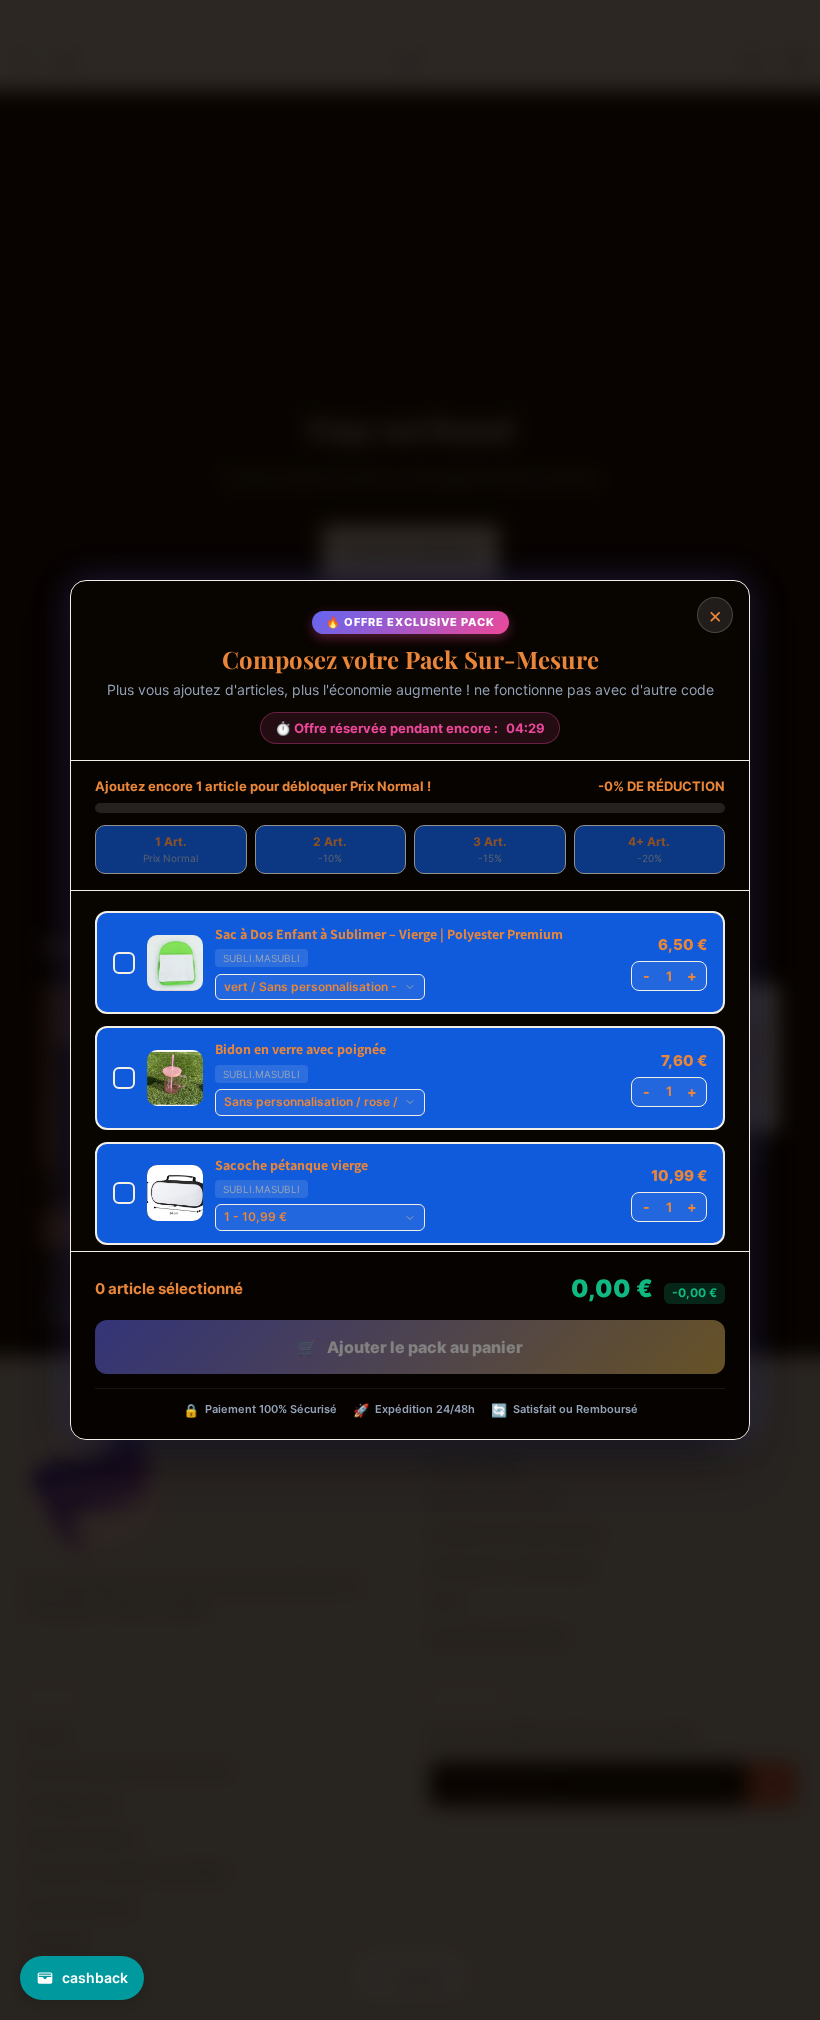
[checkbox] (410, 962)
